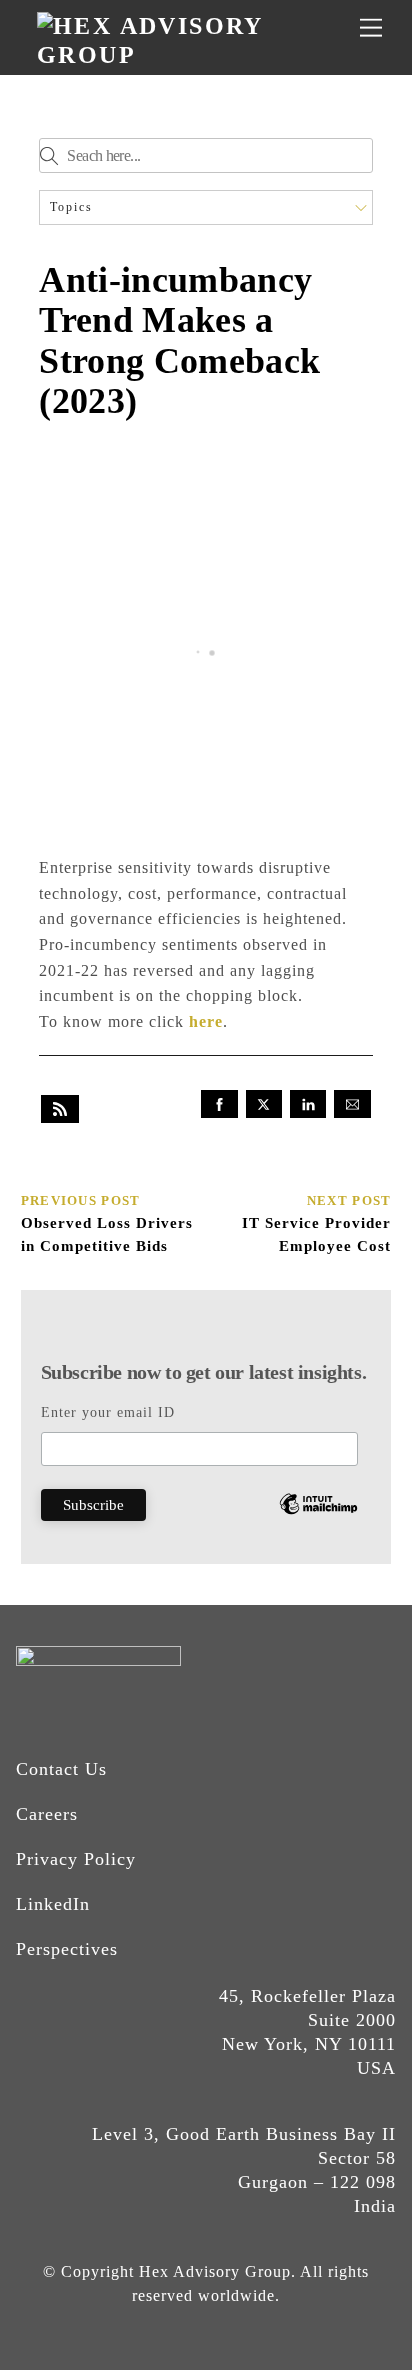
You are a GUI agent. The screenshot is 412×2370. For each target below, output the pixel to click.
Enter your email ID (108, 1412)
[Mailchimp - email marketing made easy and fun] (318, 1519)
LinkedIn (53, 1904)
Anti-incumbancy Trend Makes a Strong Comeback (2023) (179, 341)
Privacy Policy (76, 1859)
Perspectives (67, 1949)
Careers (47, 1814)
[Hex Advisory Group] (201, 55)
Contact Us (61, 1769)
